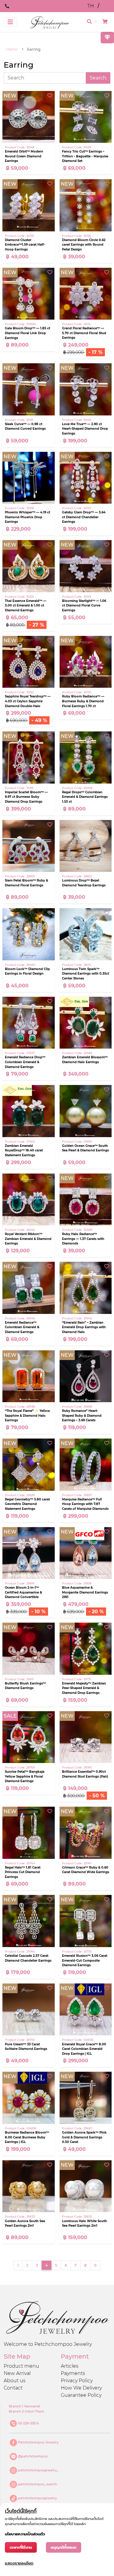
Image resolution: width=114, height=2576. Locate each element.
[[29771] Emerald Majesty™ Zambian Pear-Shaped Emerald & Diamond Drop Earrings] (86, 1649)
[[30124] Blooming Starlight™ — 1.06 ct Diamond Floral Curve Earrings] (86, 566)
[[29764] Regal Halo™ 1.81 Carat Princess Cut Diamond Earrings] (29, 1833)
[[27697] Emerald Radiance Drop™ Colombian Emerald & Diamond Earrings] (29, 1023)
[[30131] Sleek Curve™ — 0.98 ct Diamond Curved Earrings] (29, 389)
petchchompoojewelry (37, 2498)
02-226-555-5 (28, 2423)
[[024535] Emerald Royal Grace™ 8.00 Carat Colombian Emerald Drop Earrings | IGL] (86, 2010)
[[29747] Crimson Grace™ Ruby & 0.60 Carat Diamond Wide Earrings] (86, 1833)
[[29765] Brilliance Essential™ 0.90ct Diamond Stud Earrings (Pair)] (86, 1737)
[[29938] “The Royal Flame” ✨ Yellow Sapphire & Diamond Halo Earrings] (29, 1376)
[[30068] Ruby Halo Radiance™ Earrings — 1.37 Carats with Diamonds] (86, 1200)
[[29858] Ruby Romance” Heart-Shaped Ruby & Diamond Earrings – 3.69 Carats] (86, 1376)
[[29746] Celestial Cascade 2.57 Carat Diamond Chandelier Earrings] (29, 1921)
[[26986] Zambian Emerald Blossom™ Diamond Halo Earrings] (86, 1023)
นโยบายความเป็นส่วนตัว (25, 2534)
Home (12, 49)
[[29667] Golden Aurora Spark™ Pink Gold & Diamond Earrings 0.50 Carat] (86, 2098)
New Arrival (17, 2373)
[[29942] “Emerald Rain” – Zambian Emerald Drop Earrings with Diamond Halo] (86, 1288)
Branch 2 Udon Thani (26, 2411)
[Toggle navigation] (10, 22)
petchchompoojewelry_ (38, 2470)
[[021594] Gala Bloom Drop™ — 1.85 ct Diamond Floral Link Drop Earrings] (29, 294)
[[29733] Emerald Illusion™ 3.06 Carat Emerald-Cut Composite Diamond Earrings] (86, 1921)
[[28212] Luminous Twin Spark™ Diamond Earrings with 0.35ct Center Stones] (86, 934)
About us (15, 2381)
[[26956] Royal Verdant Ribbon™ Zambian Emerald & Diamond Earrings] (29, 1200)
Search (98, 78)
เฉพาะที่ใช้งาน (21, 2547)
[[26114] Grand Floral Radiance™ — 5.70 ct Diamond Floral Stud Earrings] (86, 294)
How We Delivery (81, 2388)
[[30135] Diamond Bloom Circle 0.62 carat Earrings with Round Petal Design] (86, 205)
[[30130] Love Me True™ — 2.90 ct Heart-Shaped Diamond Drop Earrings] (86, 389)
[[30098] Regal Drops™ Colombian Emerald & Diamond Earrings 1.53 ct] (86, 757)
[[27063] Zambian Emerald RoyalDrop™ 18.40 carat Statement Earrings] (29, 1111)
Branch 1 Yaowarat (25, 2406)
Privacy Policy (77, 2381)
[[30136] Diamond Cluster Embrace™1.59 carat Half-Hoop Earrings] (29, 205)
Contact (13, 2388)
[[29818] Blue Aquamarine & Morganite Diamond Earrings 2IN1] (86, 1553)
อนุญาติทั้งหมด (64, 2547)
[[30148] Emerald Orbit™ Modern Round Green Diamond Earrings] (29, 117)
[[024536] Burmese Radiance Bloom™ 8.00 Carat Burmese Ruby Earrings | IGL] (29, 2098)
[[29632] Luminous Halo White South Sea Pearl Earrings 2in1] (86, 2186)
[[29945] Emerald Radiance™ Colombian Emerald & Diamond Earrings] (29, 1288)
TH (91, 6)
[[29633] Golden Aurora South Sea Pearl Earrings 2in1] (29, 2186)
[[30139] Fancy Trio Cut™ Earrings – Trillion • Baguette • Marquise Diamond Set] (86, 117)
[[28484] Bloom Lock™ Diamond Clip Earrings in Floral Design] (29, 934)
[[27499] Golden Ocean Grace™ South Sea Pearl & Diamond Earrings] (86, 1111)
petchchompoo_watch (37, 2484)
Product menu (21, 2366)
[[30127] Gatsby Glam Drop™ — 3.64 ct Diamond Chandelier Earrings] (86, 478)
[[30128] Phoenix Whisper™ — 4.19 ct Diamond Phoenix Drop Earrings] (29, 478)
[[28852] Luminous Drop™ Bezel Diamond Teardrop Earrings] (86, 846)
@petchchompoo (33, 2456)
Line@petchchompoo (37, 6)
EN (107, 6)
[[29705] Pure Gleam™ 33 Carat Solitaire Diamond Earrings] (29, 2010)
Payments (73, 2373)
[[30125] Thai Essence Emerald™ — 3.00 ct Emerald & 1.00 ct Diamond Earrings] (29, 566)
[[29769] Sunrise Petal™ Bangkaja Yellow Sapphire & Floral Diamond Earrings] (29, 1737)
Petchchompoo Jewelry (38, 2442)
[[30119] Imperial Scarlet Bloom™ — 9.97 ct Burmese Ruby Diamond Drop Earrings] (29, 757)
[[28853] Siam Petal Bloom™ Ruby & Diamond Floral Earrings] (29, 846)
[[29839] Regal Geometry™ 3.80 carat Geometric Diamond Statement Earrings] (29, 1465)
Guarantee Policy (81, 2395)
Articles (70, 2366)
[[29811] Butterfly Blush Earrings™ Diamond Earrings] (29, 1649)
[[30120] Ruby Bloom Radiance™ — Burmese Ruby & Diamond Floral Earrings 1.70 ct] (86, 662)
